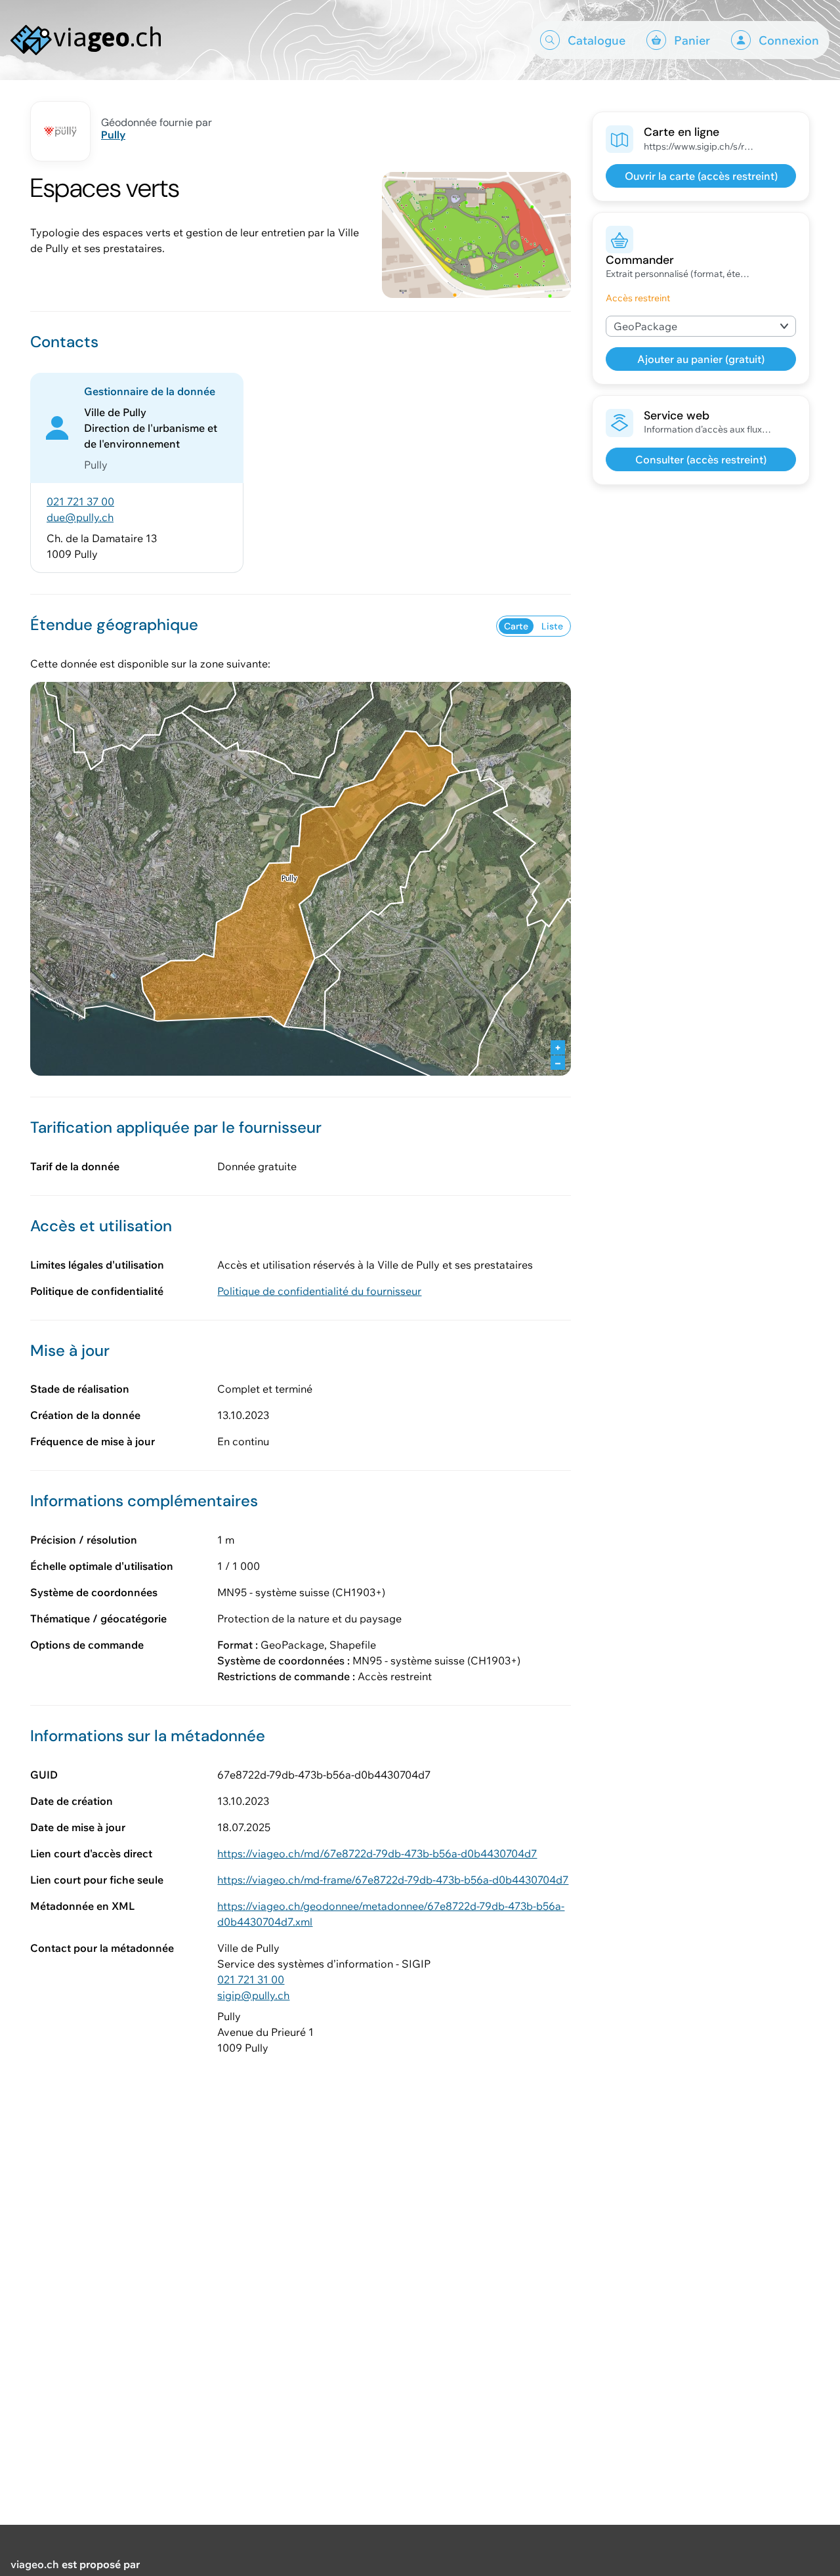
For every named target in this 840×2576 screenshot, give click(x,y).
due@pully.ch (80, 517)
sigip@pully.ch (253, 1995)
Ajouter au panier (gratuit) (701, 359)
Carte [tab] (516, 626)
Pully (113, 135)
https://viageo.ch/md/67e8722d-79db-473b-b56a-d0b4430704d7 (377, 1853)
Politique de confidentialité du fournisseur (319, 1291)
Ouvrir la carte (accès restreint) (701, 176)
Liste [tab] (552, 626)
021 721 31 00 (251, 1979)
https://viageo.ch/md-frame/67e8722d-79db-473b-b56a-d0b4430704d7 (393, 1880)
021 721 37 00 (80, 501)
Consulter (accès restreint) (701, 459)
